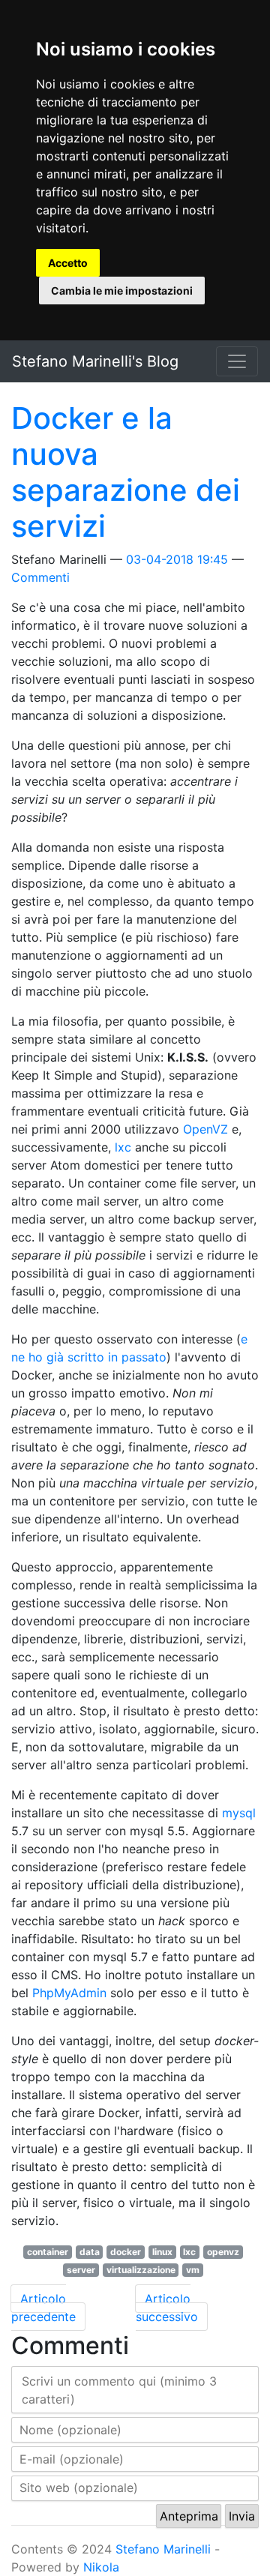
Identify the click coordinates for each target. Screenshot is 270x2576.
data (90, 2252)
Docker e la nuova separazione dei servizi (126, 472)
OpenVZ (205, 1129)
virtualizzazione (141, 2270)
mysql (239, 1813)
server (81, 2270)
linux (162, 2252)
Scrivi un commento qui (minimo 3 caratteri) (119, 2390)
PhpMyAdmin (69, 1993)
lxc (123, 1147)
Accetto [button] (68, 263)
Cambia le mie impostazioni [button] (122, 291)
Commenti (40, 577)
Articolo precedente (43, 2308)
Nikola (101, 2567)
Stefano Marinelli (163, 2549)
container (48, 2252)
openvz (223, 2252)
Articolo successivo (167, 2308)
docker (126, 2252)
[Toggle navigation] (237, 361)
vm (193, 2270)
